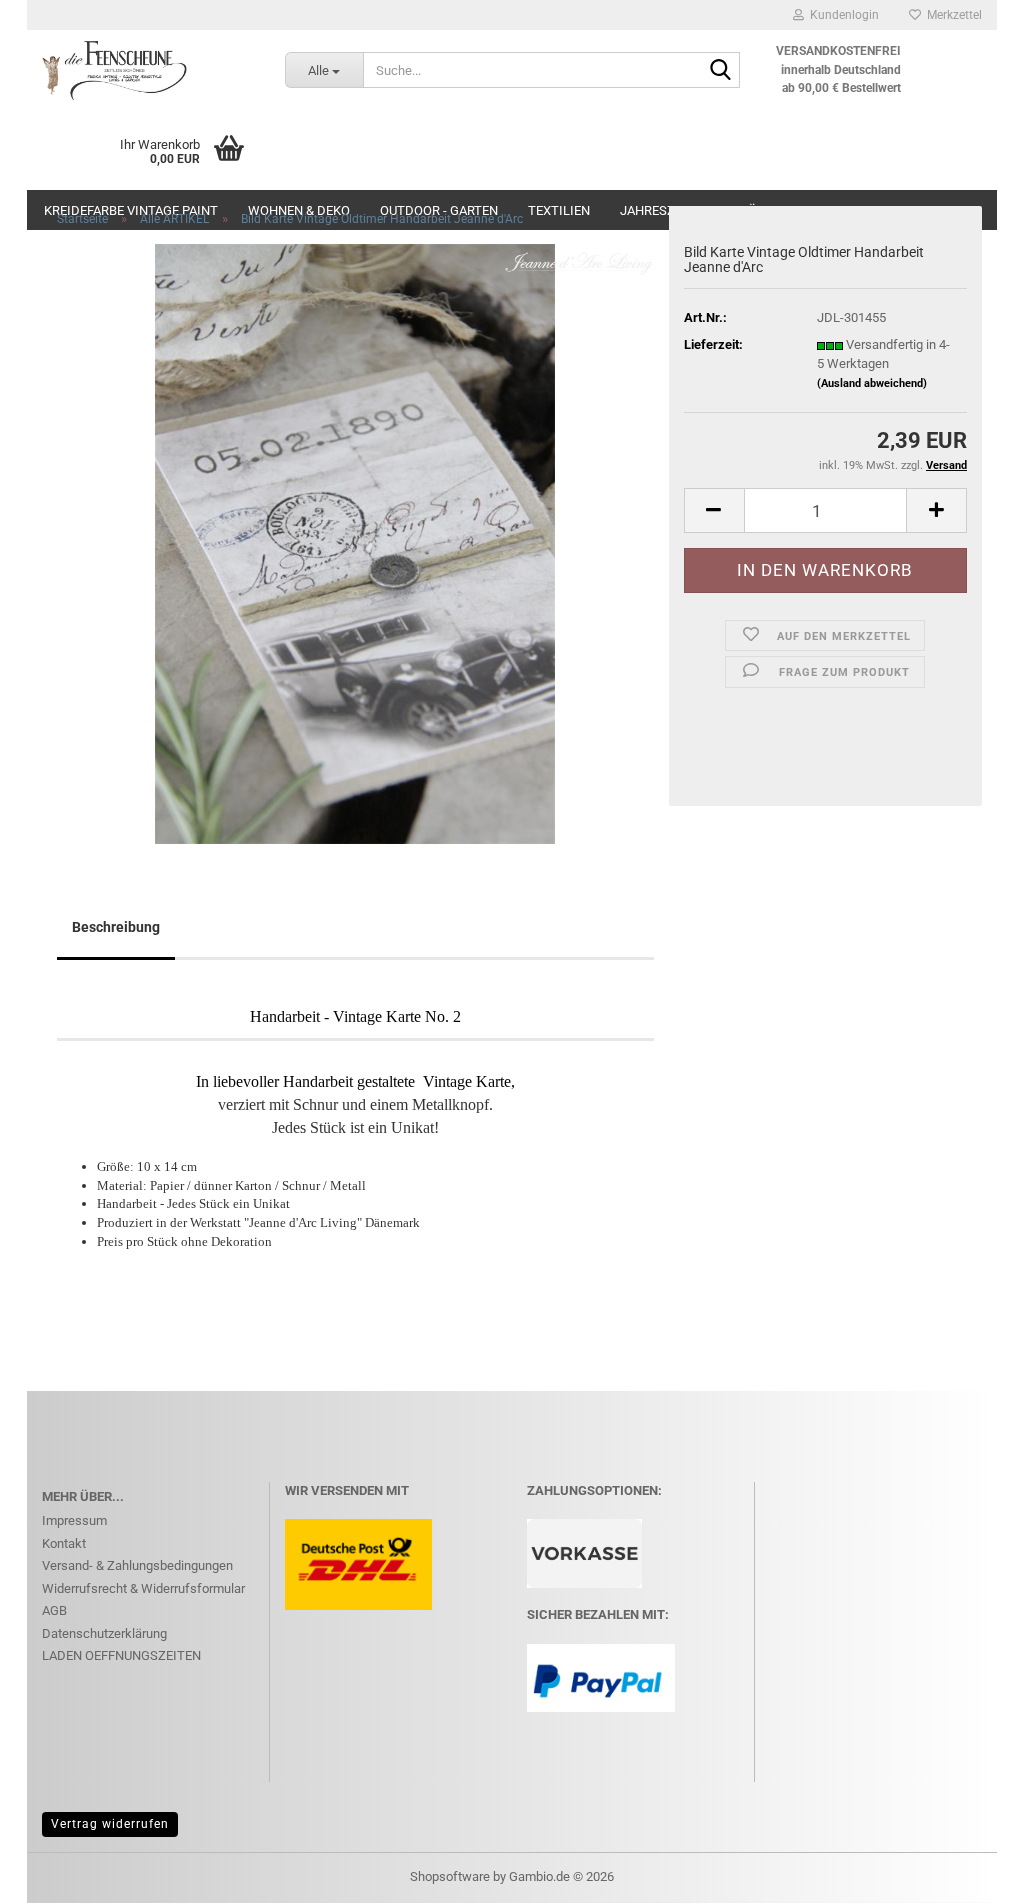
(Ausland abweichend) (872, 383)
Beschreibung (116, 927)
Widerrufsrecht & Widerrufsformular (143, 1588)
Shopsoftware (450, 1876)
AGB (54, 1610)
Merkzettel (951, 15)
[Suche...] (721, 71)
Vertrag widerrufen (110, 1824)
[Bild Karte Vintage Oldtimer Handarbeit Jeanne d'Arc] (355, 542)
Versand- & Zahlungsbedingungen (137, 1565)
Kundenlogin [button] (841, 15)
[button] (714, 510)
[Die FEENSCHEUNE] (148, 70)
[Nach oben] (969, 1873)
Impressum (74, 1520)
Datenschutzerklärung (104, 1633)
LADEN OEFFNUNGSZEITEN (121, 1655)
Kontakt (64, 1543)
